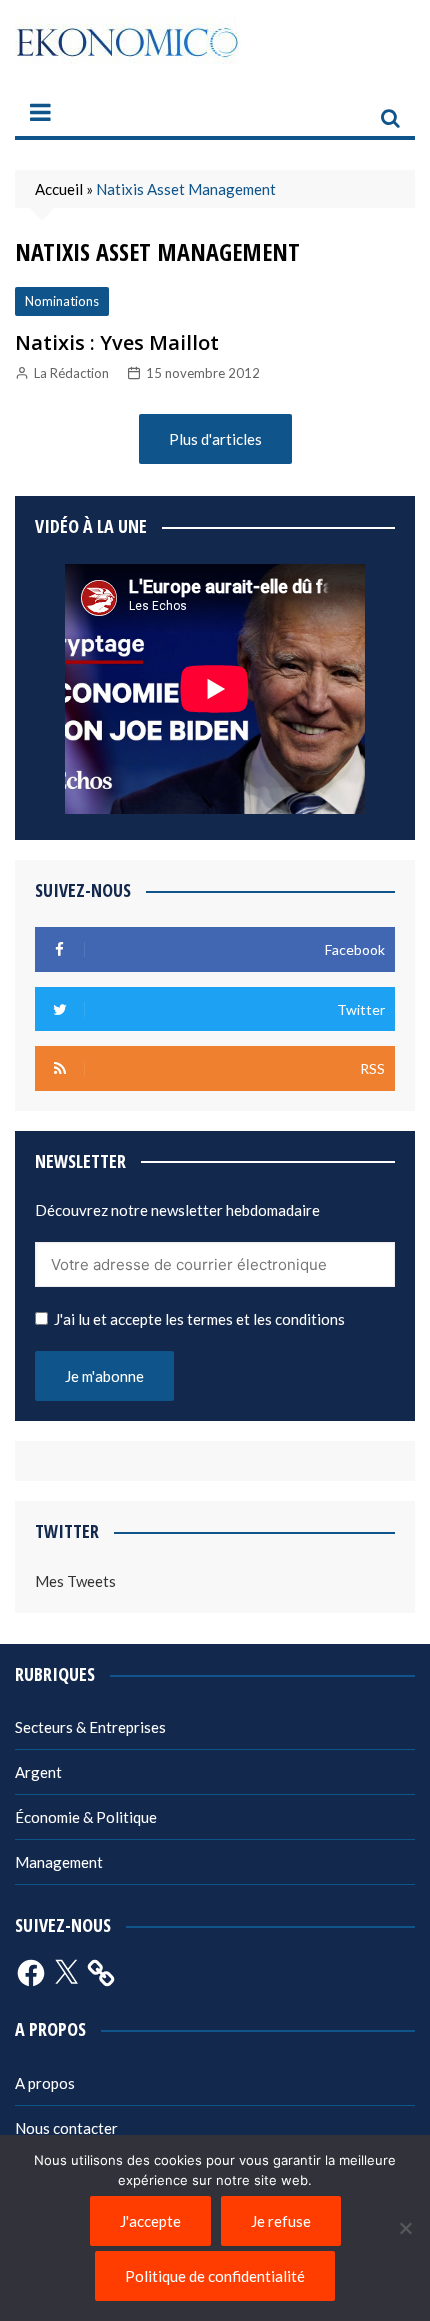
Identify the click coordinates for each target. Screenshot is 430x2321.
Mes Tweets (75, 1581)
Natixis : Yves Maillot (117, 342)
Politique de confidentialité (215, 2276)
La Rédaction (71, 373)
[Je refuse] (405, 2228)
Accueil (59, 189)
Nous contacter (66, 2128)
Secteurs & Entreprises (90, 1727)
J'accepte (150, 2221)
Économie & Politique (86, 1817)
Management (59, 1862)
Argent (38, 1772)
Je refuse (281, 2221)
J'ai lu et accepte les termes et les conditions (199, 1319)
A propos (45, 2083)
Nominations (62, 301)
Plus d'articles (215, 439)
